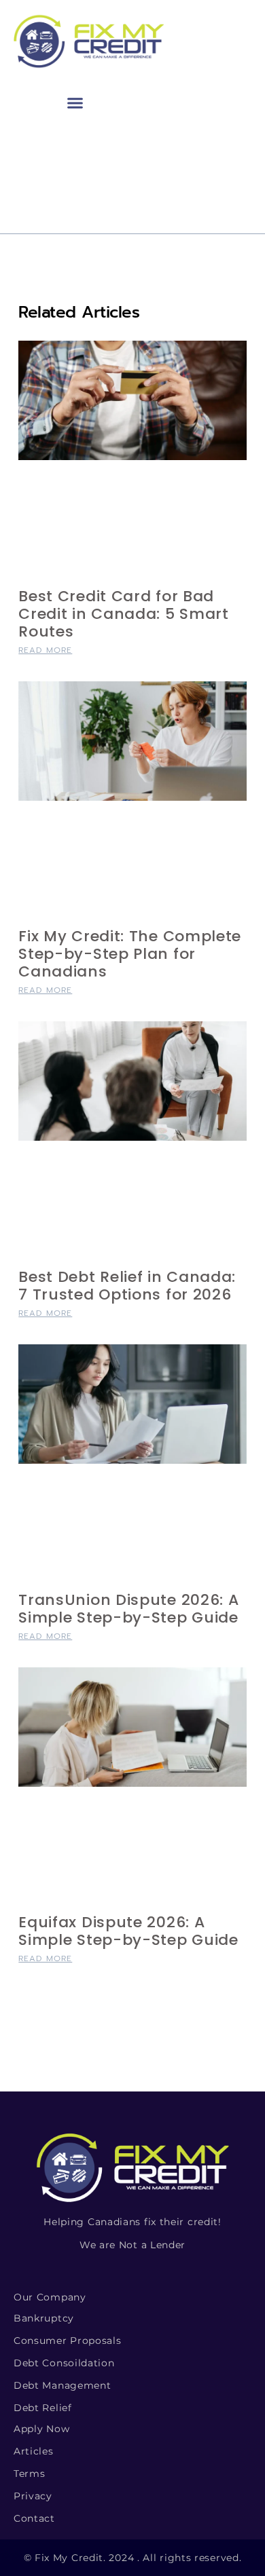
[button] (75, 102)
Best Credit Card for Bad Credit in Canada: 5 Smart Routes (124, 614)
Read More (45, 650)
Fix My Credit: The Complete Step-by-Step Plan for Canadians (130, 954)
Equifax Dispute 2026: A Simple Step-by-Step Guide (128, 1931)
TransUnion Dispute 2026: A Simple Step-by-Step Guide (128, 1609)
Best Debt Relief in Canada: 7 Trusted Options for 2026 (127, 1286)
